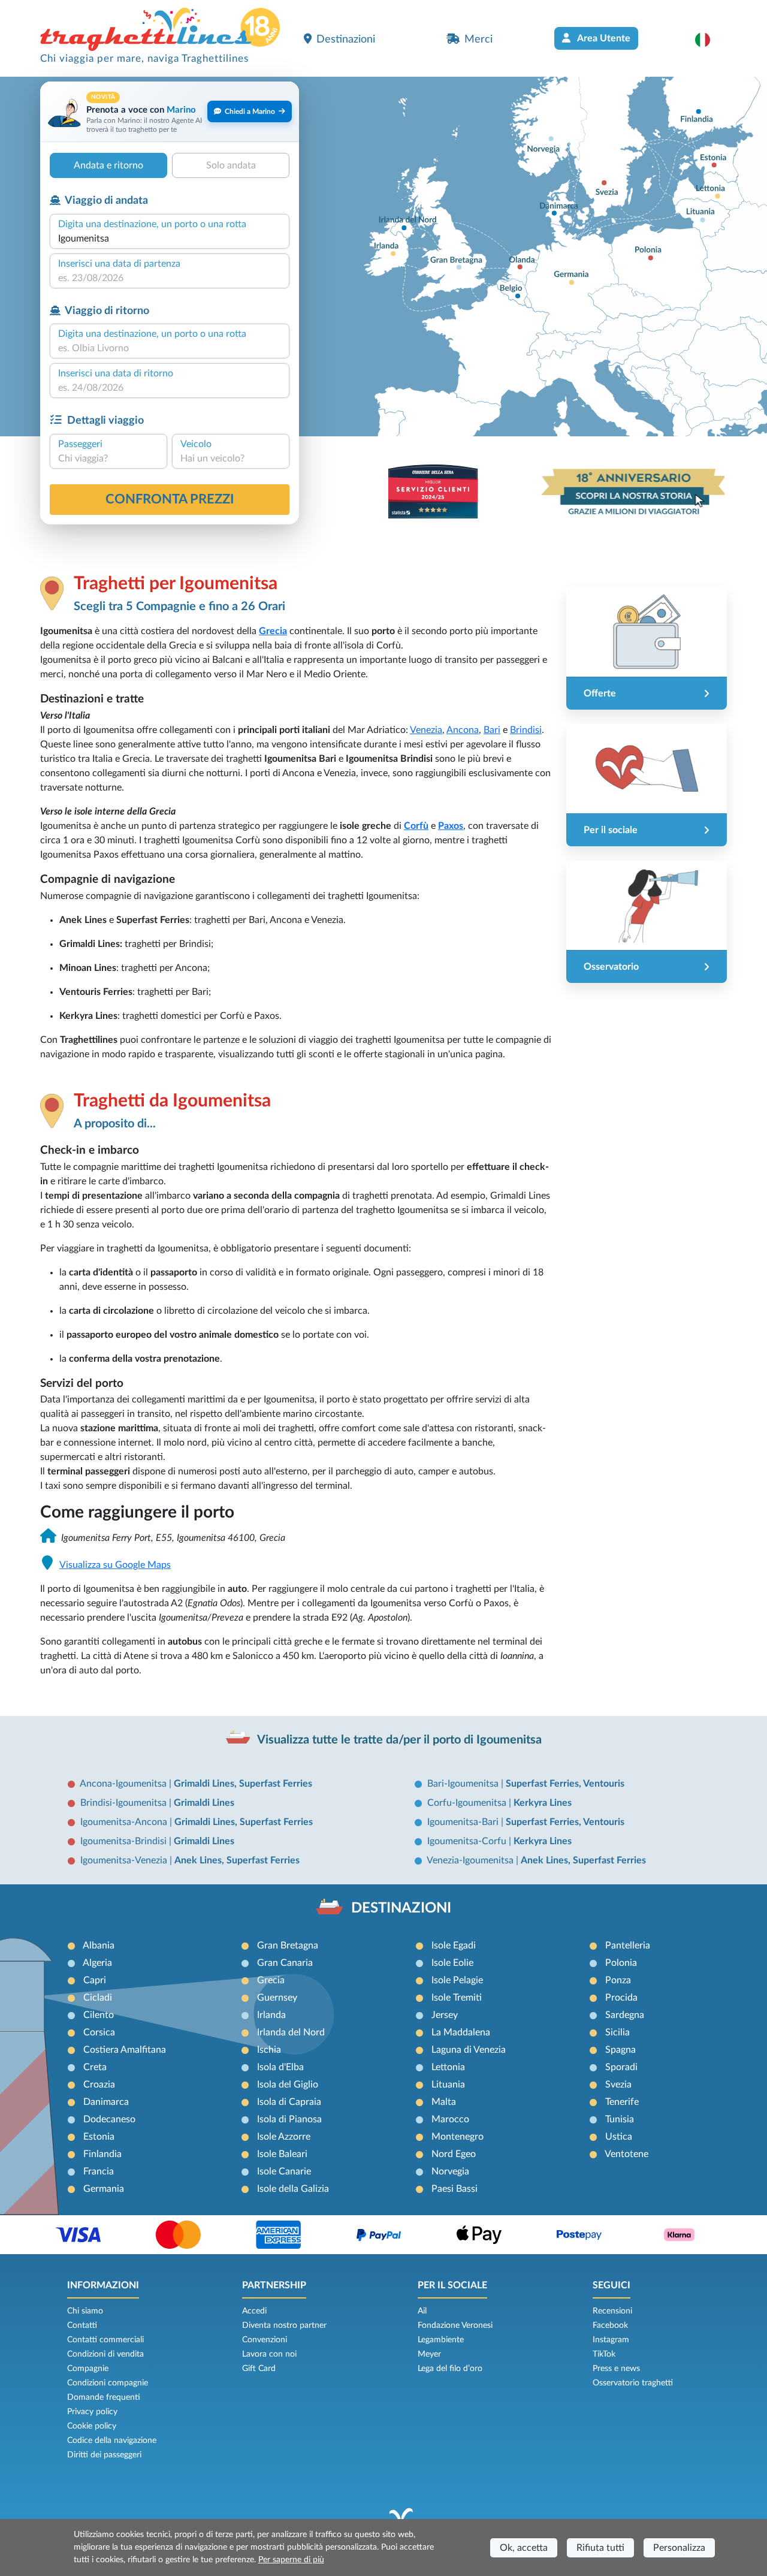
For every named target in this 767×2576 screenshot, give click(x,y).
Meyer (429, 2354)
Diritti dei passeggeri (104, 2455)
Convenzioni (265, 2340)
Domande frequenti (104, 2397)
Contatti (82, 2325)
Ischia (269, 2050)
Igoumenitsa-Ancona (125, 1822)
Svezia (618, 2085)
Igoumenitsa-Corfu (468, 1841)
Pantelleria (628, 1945)
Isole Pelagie (457, 1980)
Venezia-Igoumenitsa (471, 1860)
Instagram (611, 2340)
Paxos (451, 826)
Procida (621, 1998)
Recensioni (612, 2311)
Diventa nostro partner (284, 2325)
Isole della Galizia (293, 2189)
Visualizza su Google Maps (115, 1565)
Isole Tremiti (457, 1998)
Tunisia (620, 2119)
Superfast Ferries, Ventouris (565, 1784)
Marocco (450, 2119)
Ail (422, 2311)
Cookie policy (92, 2426)
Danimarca (106, 2102)
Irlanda (271, 2015)
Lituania (448, 2085)
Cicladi (98, 1998)
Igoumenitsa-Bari (464, 1822)
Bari (492, 730)
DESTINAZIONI (401, 1908)
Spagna (620, 2050)
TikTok (604, 2354)
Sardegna (625, 2015)
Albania (99, 1945)
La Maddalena (461, 2032)
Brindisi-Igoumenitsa (125, 1803)
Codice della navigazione (112, 2441)
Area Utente (603, 38)
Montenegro (458, 2137)
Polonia (621, 1963)
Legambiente (441, 2340)
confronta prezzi (170, 499)
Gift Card (259, 2369)
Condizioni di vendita (105, 2354)
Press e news (616, 2369)
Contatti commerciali (105, 2340)
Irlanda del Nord (291, 2032)
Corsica (99, 2032)
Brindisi (526, 730)
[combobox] (170, 239)
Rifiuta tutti (600, 2548)
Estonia (99, 2137)
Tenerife (622, 2102)
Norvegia (450, 2171)
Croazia (99, 2085)
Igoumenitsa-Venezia (125, 1860)
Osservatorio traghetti (633, 2383)
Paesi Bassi (455, 2189)
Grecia (271, 1980)
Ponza (618, 1980)
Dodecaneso (109, 2119)
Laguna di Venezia (469, 2050)
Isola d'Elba (280, 2067)
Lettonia (448, 2067)
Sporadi (621, 2067)
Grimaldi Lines (204, 1803)
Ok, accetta (524, 2548)
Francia (99, 2171)
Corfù (416, 826)
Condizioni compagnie (108, 2383)
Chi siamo (85, 2311)
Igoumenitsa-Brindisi (125, 1841)
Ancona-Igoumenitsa (124, 1784)
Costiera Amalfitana (125, 2050)
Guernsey (277, 1998)
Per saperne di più (291, 2560)
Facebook (610, 2325)
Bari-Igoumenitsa (464, 1784)
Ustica (619, 2137)
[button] (709, 40)
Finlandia (102, 2154)
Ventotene (626, 2154)
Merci (478, 39)
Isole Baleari (282, 2154)
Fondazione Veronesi (455, 2325)
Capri (95, 1980)
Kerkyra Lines (543, 1803)
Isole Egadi (454, 1945)
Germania (104, 2189)
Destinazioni (346, 39)
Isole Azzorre (284, 2137)
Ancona (463, 730)
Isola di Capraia (289, 2102)
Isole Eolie (452, 1963)
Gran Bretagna (288, 1945)
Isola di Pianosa (289, 2119)
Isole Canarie (284, 2171)
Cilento (99, 2015)
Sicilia (617, 2032)
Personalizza (679, 2548)
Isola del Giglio (288, 2085)
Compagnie (88, 2369)
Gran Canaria (285, 1963)
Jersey (445, 2015)
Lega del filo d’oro (450, 2369)
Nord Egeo (454, 2154)
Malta (444, 2102)
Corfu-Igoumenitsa (468, 1803)
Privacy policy (92, 2412)
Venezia (426, 730)
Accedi (254, 2311)
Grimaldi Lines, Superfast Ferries (243, 1784)
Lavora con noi (269, 2354)
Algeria (97, 1963)
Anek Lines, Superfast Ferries (237, 1860)
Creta (95, 2067)
